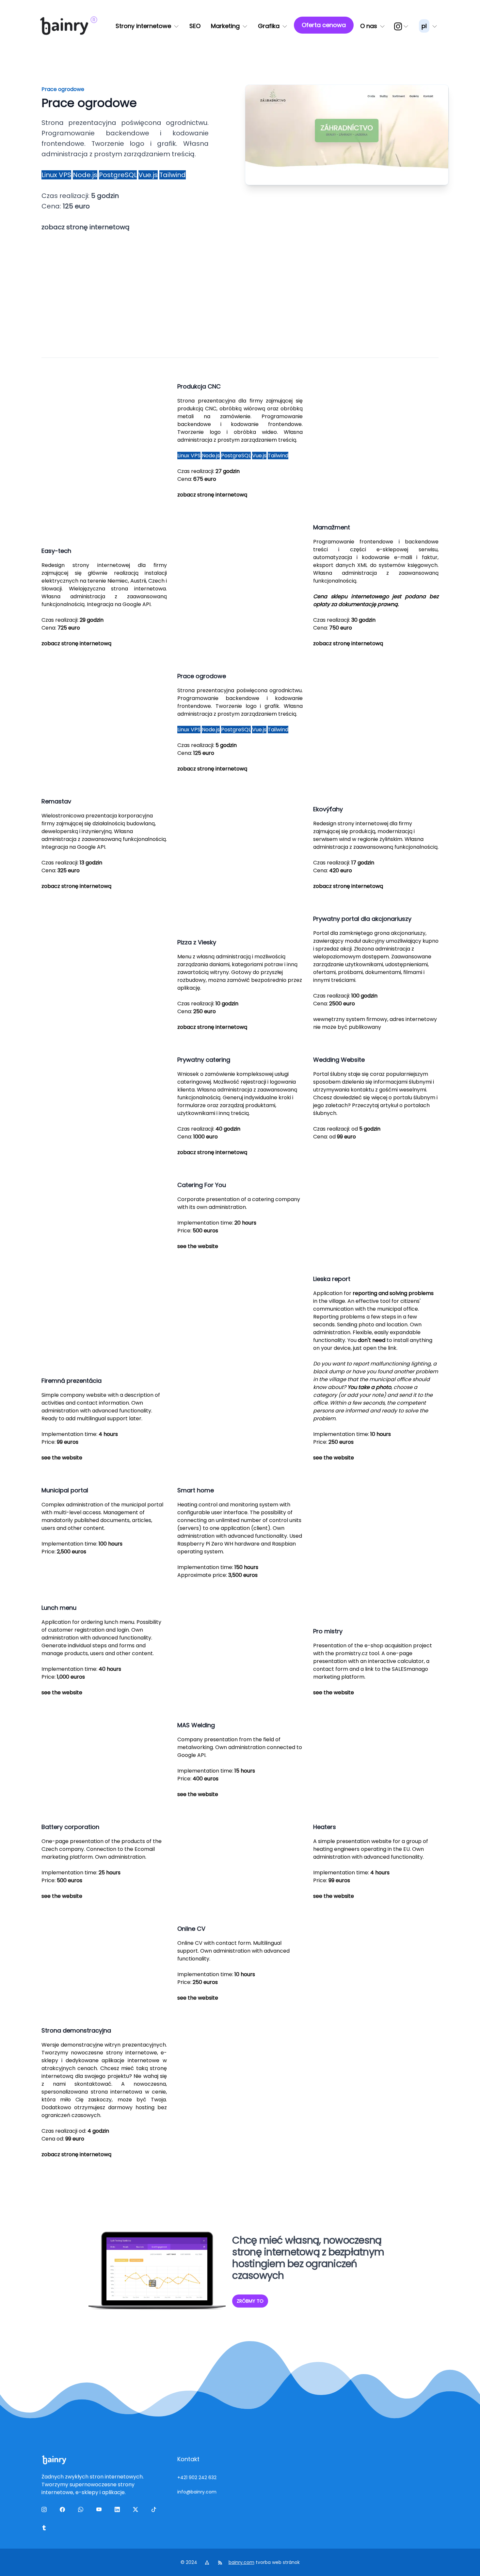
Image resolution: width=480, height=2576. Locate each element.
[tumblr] (45, 2529)
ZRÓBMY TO (250, 2301)
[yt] (100, 2511)
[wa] (82, 2511)
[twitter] (137, 2511)
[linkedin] (119, 2511)
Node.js (85, 175)
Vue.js (148, 175)
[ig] (402, 26)
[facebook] (64, 2511)
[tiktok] (155, 2511)
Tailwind (173, 175)
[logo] (64, 26)
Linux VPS (56, 175)
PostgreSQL (118, 175)
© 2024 (190, 2562)
